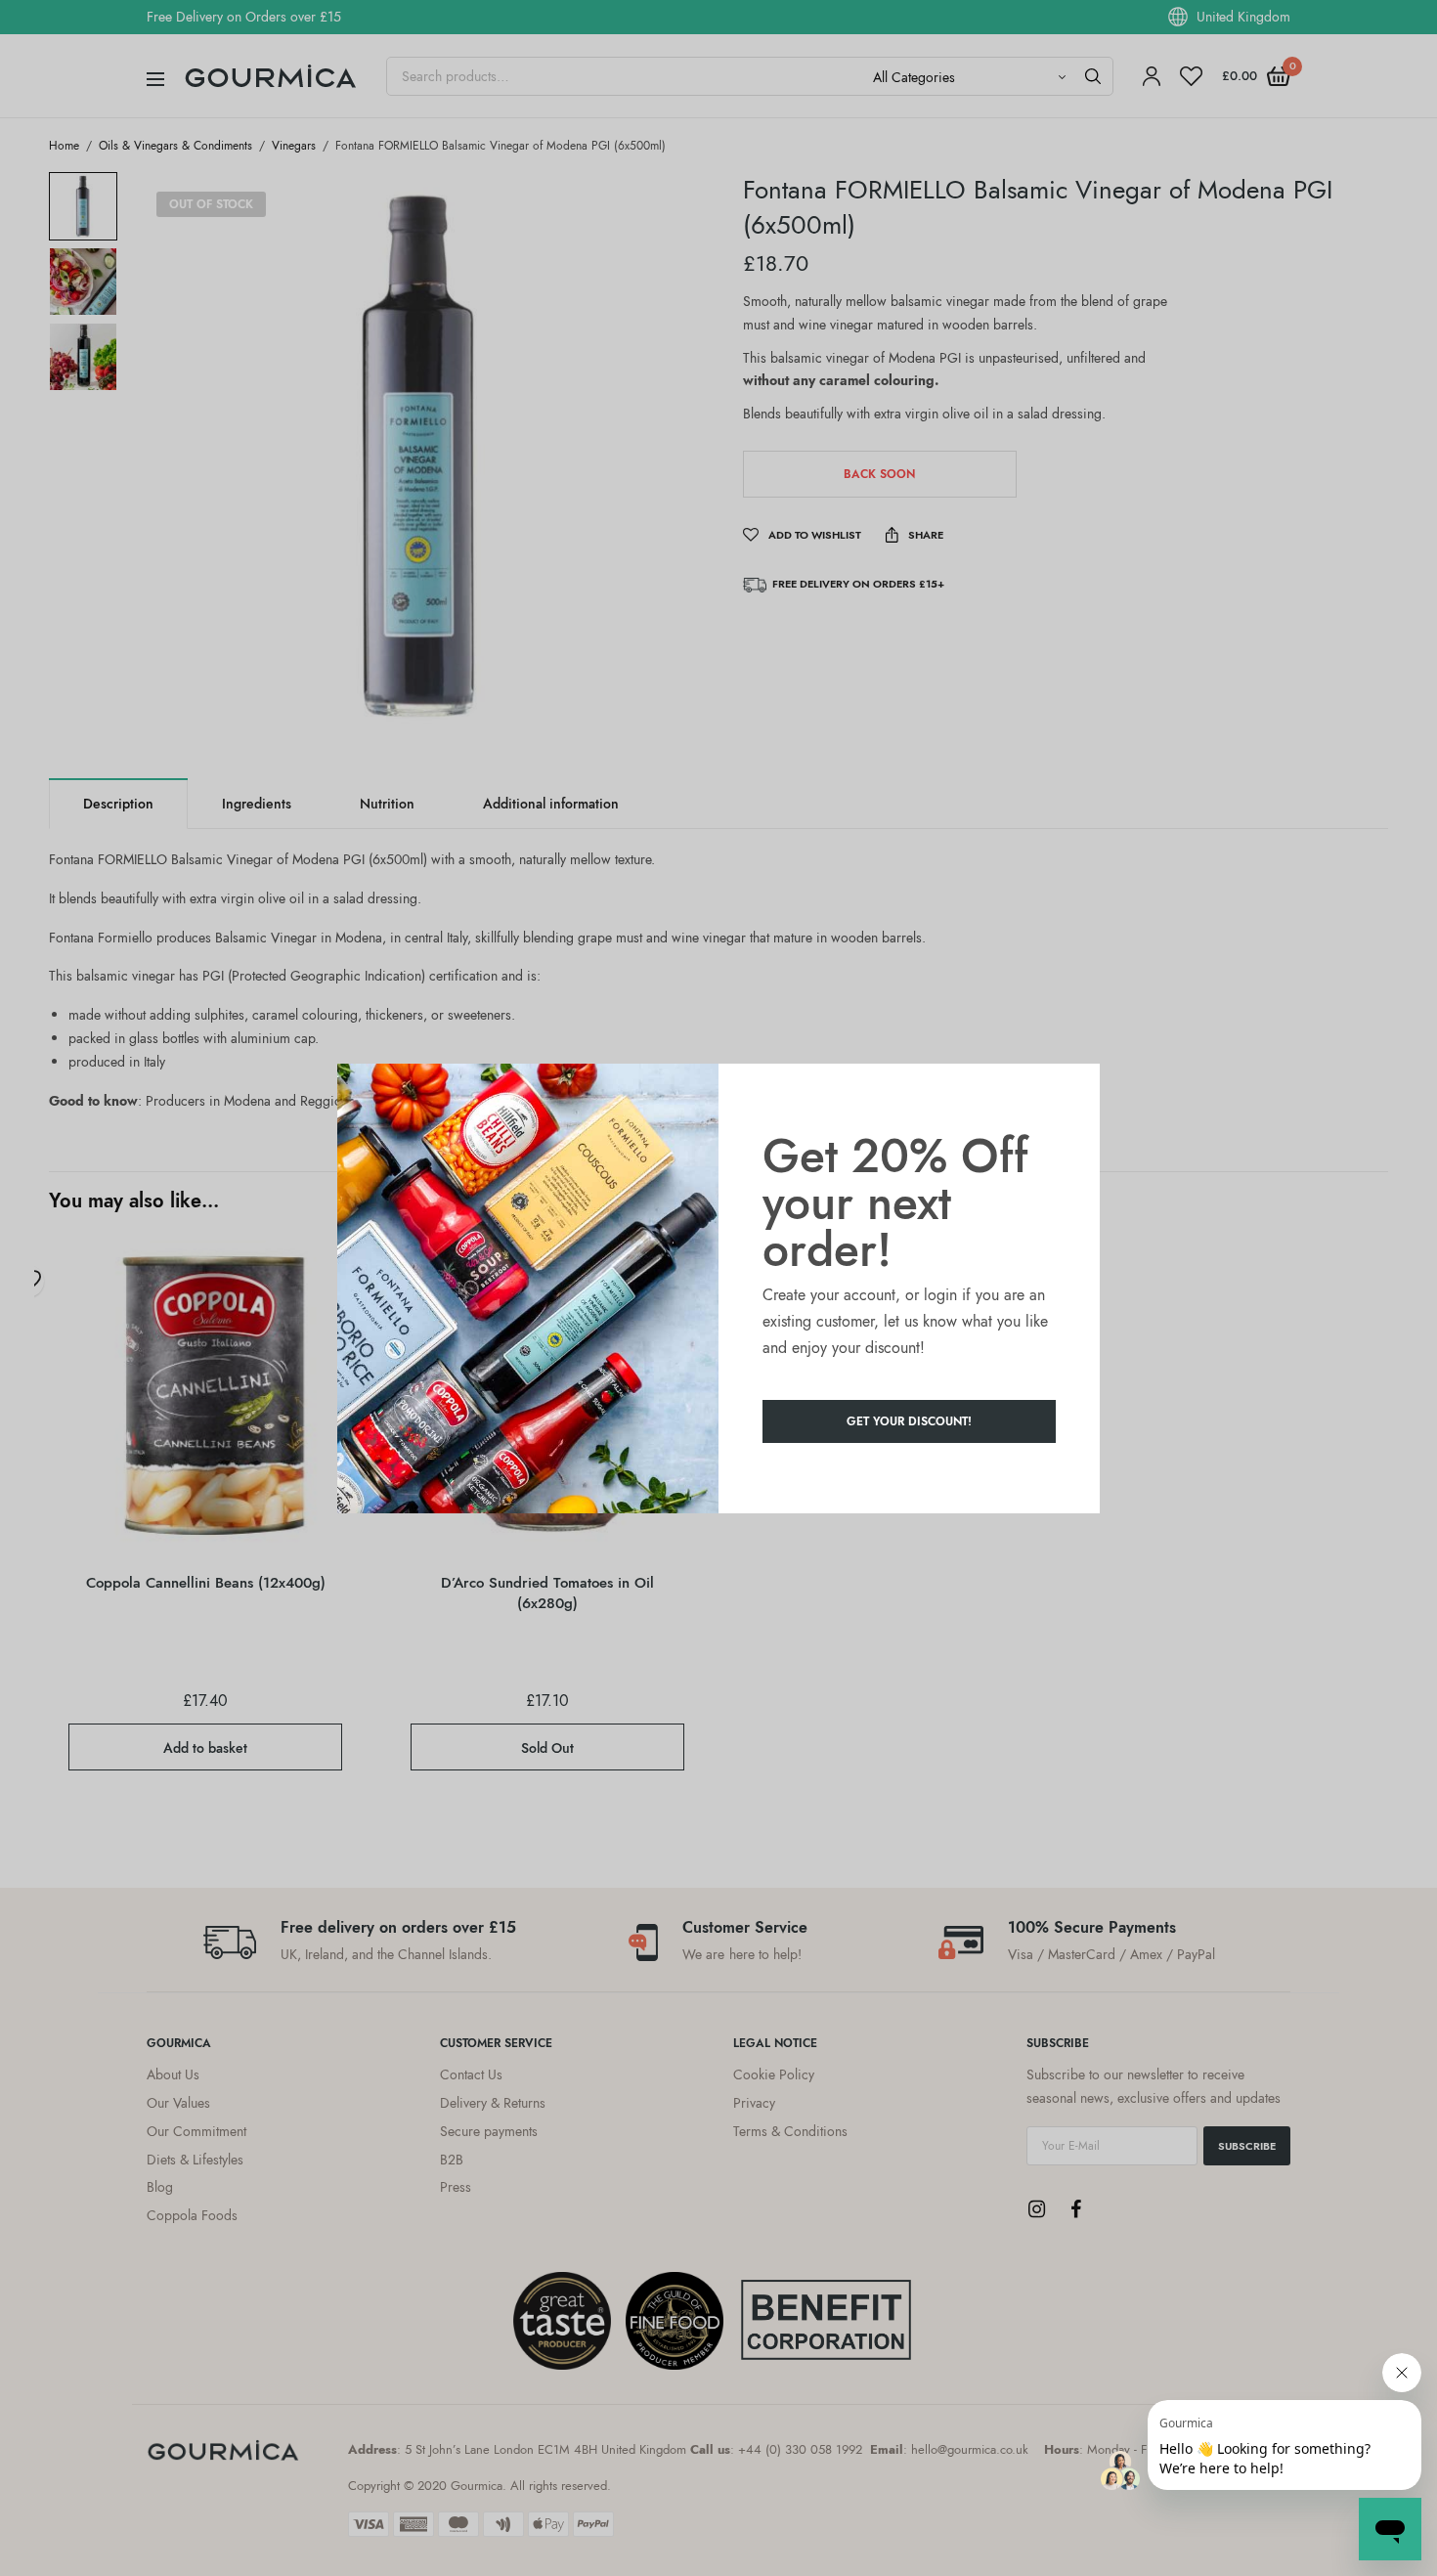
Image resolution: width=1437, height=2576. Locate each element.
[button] (909, 1421)
